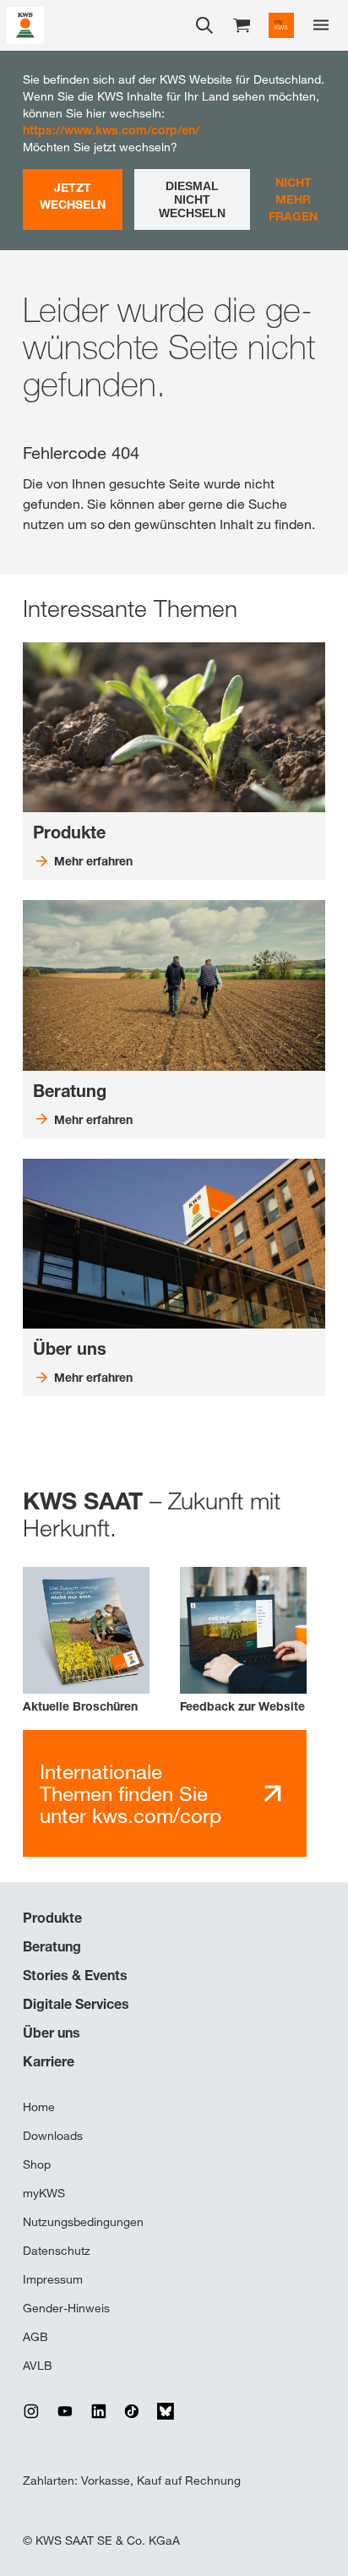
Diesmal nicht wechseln (192, 199)
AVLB (38, 2366)
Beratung (52, 1946)
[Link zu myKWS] (281, 25)
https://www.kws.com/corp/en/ (111, 130)
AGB (35, 2337)
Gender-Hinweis (66, 2308)
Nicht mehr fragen (293, 199)
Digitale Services (76, 2004)
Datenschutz (57, 2251)
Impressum (53, 2279)
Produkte (52, 1918)
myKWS (44, 2193)
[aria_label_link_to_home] (25, 24)
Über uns (52, 2033)
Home (39, 2107)
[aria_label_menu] (321, 25)
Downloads (53, 2136)
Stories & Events (75, 1975)
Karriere (49, 2061)
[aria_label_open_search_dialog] (204, 25)
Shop (37, 2164)
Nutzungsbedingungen (83, 2222)
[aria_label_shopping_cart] (242, 24)
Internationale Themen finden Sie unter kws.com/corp (130, 1794)
